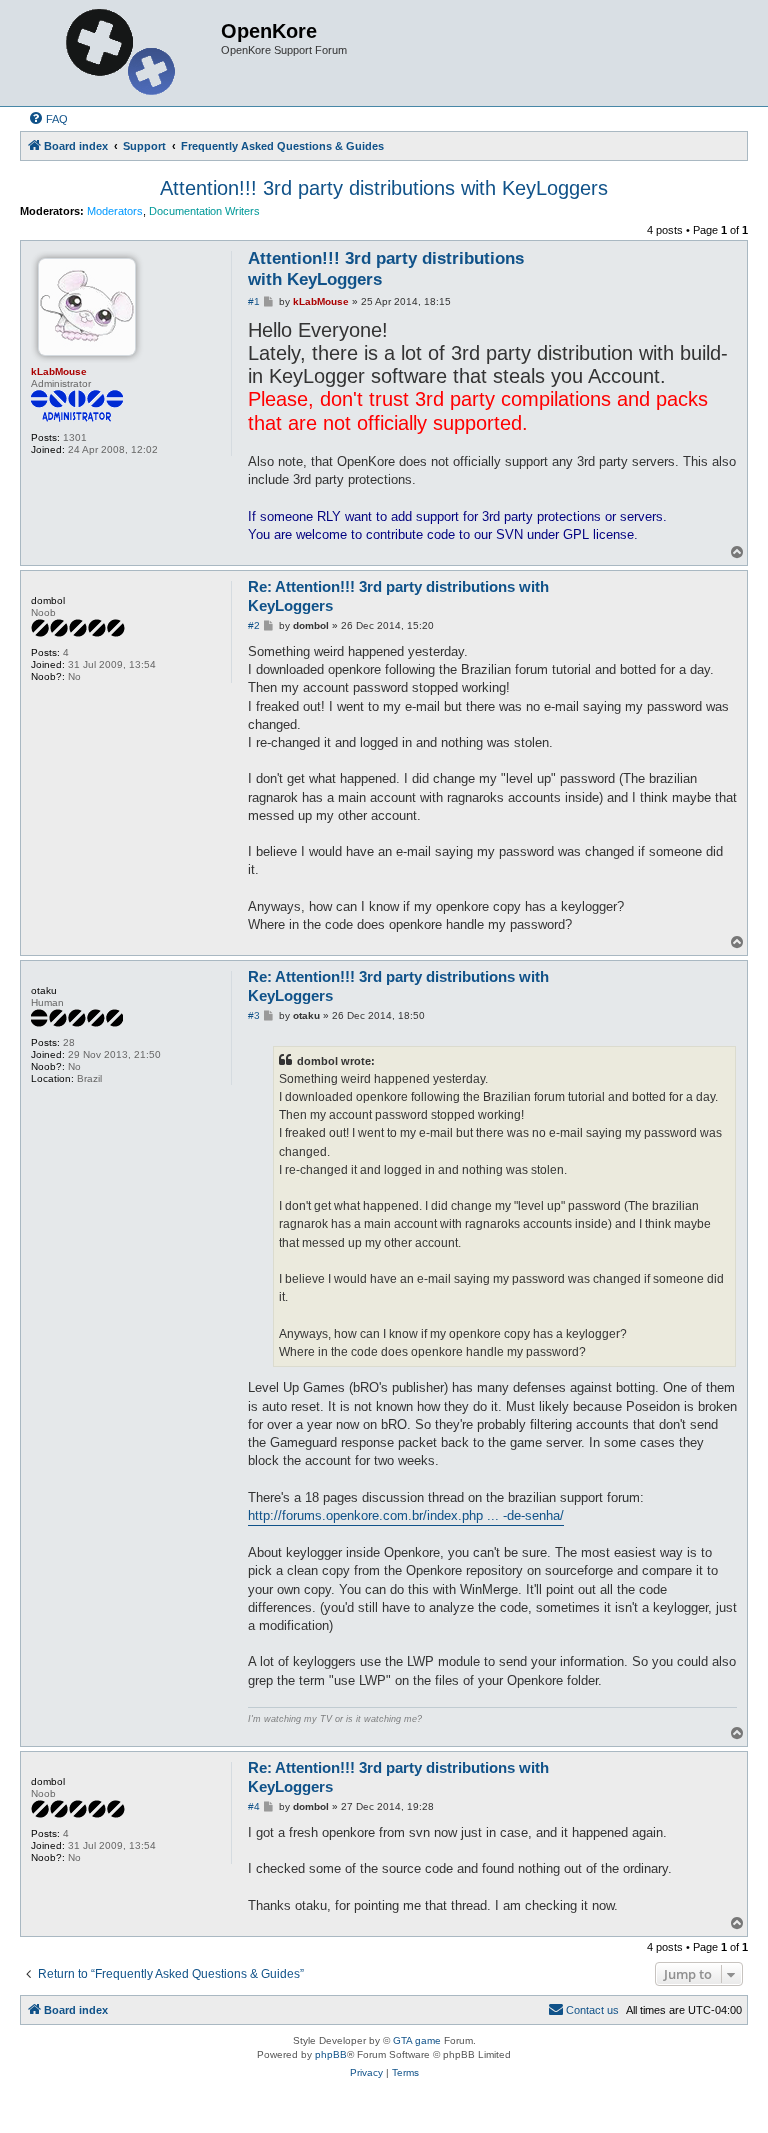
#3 (254, 1015)
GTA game (417, 2040)
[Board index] (123, 53)
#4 (254, 1806)
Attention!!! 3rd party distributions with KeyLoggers (384, 188)
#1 (254, 301)
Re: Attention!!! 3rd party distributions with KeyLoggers (398, 596)
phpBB (331, 2054)
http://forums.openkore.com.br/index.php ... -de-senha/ (406, 1515)
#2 (254, 625)
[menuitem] (48, 119)
